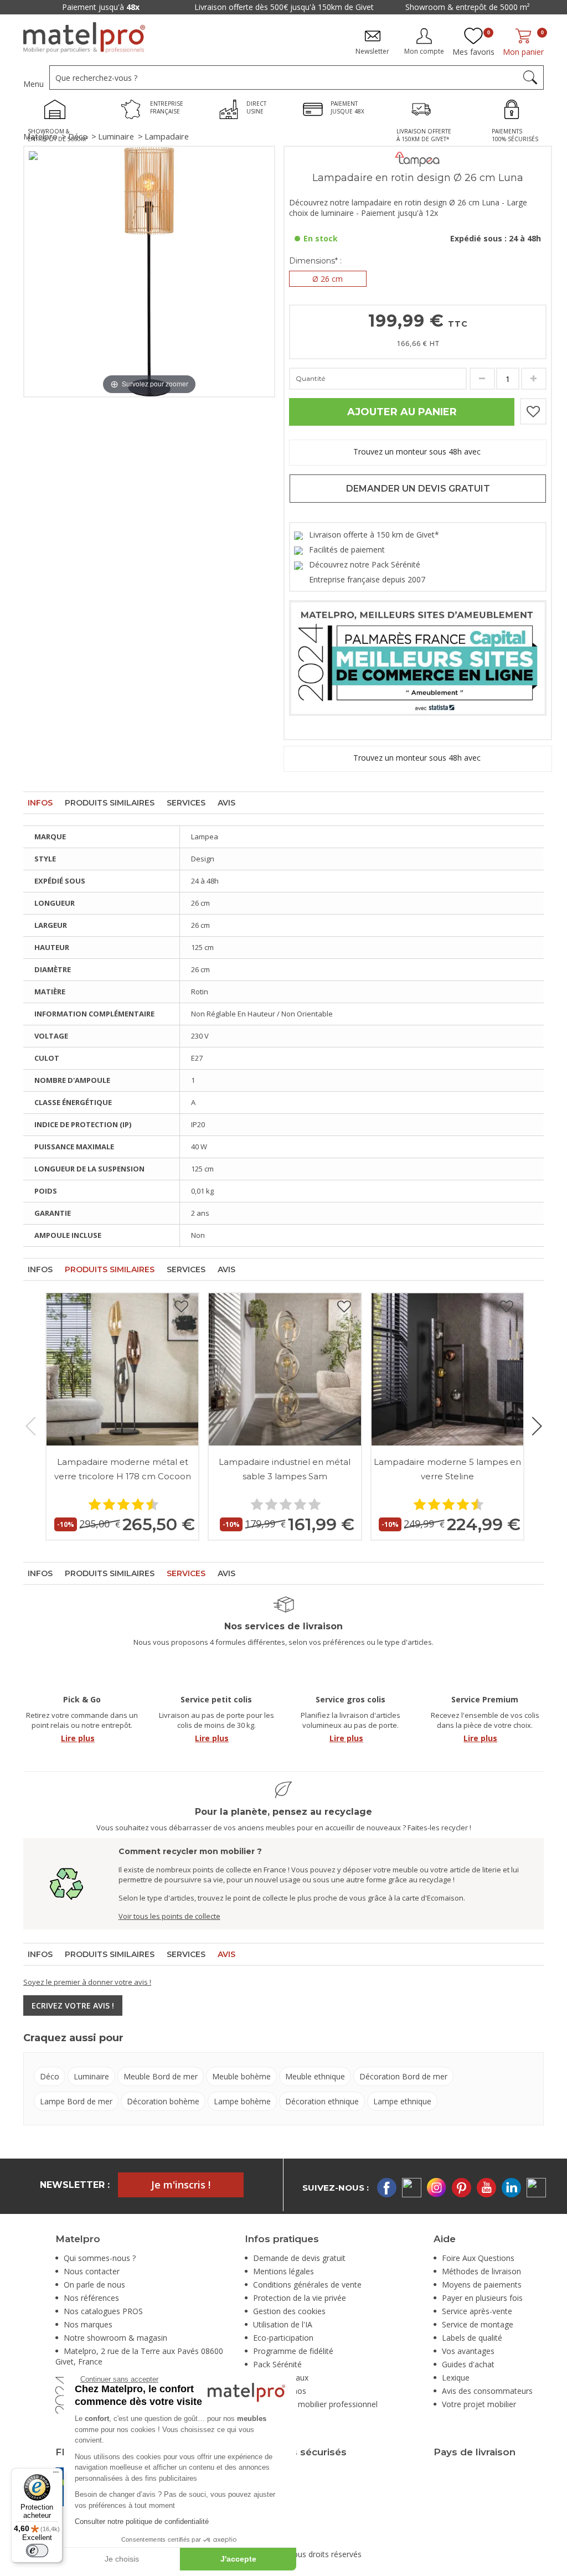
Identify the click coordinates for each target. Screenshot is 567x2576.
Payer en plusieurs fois (482, 2298)
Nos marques (88, 2324)
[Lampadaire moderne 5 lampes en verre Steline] (447, 1369)
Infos (40, 803)
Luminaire (116, 136)
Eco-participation (283, 2338)
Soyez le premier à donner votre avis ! (87, 1982)
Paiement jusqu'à (403, 7)
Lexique (456, 2378)
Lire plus (78, 1738)
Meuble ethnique (315, 2076)
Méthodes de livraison (481, 2271)
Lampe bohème (242, 2101)
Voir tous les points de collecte (169, 1916)
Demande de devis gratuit (299, 2258)
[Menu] (56, 2475)
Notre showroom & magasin (115, 2338)
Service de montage (478, 2324)
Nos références (91, 2298)
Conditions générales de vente (307, 2285)
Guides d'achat (468, 2364)
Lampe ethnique (402, 2101)
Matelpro (40, 136)
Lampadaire (167, 136)
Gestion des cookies (289, 2311)
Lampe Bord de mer (76, 2101)
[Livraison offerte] (424, 111)
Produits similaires (110, 803)
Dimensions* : (315, 261)
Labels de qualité (472, 2338)
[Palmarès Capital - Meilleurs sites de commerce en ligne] (418, 657)
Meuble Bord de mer (161, 2076)
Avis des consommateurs (487, 2391)
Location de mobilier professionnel (315, 2404)
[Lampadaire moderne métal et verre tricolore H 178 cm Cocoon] (122, 1369)
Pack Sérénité (277, 2364)
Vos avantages (468, 2351)
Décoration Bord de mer (403, 2076)
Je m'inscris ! (181, 2185)
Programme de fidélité (293, 2351)
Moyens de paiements (482, 2285)
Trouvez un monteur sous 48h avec (418, 452)
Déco (78, 136)
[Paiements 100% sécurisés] (515, 111)
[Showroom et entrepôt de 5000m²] (58, 111)
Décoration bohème (163, 2101)
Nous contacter (92, 2271)
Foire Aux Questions (478, 2258)
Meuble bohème (241, 2076)
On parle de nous (94, 2285)
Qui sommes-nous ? (100, 2258)
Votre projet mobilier (479, 2404)
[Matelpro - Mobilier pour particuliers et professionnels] (84, 38)
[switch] (37, 2551)
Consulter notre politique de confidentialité (142, 2521)
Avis (226, 803)
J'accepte (238, 2559)
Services (186, 803)
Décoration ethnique (322, 2101)
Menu (33, 84)
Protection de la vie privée (300, 2298)
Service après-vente (477, 2311)
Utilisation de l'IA (283, 2324)
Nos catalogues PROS (103, 2311)
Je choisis (122, 2559)
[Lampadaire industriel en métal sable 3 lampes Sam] (285, 1369)
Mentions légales (283, 2271)
